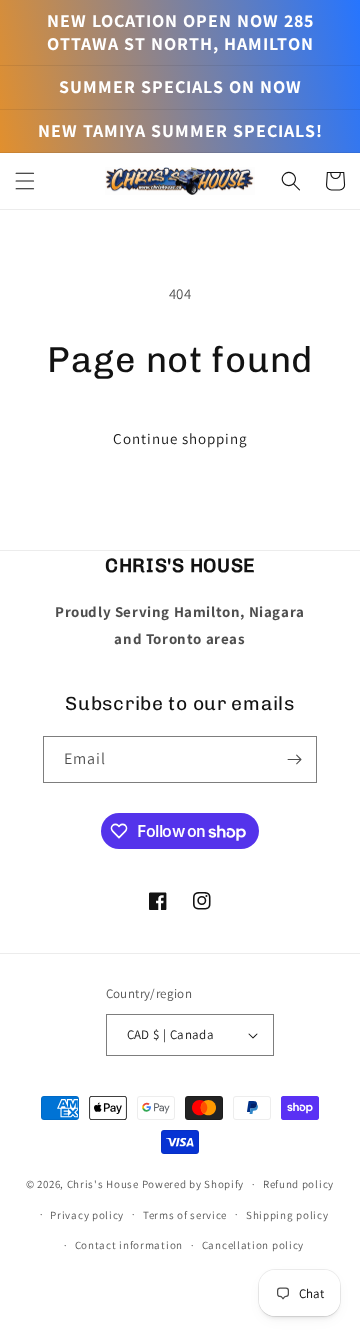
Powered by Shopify (193, 1184)
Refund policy (298, 1184)
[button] (25, 181)
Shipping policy (287, 1215)
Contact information (129, 1245)
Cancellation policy (253, 1245)
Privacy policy (87, 1215)
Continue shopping (180, 438)
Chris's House (103, 1184)
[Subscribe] (294, 759)
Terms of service (185, 1215)
